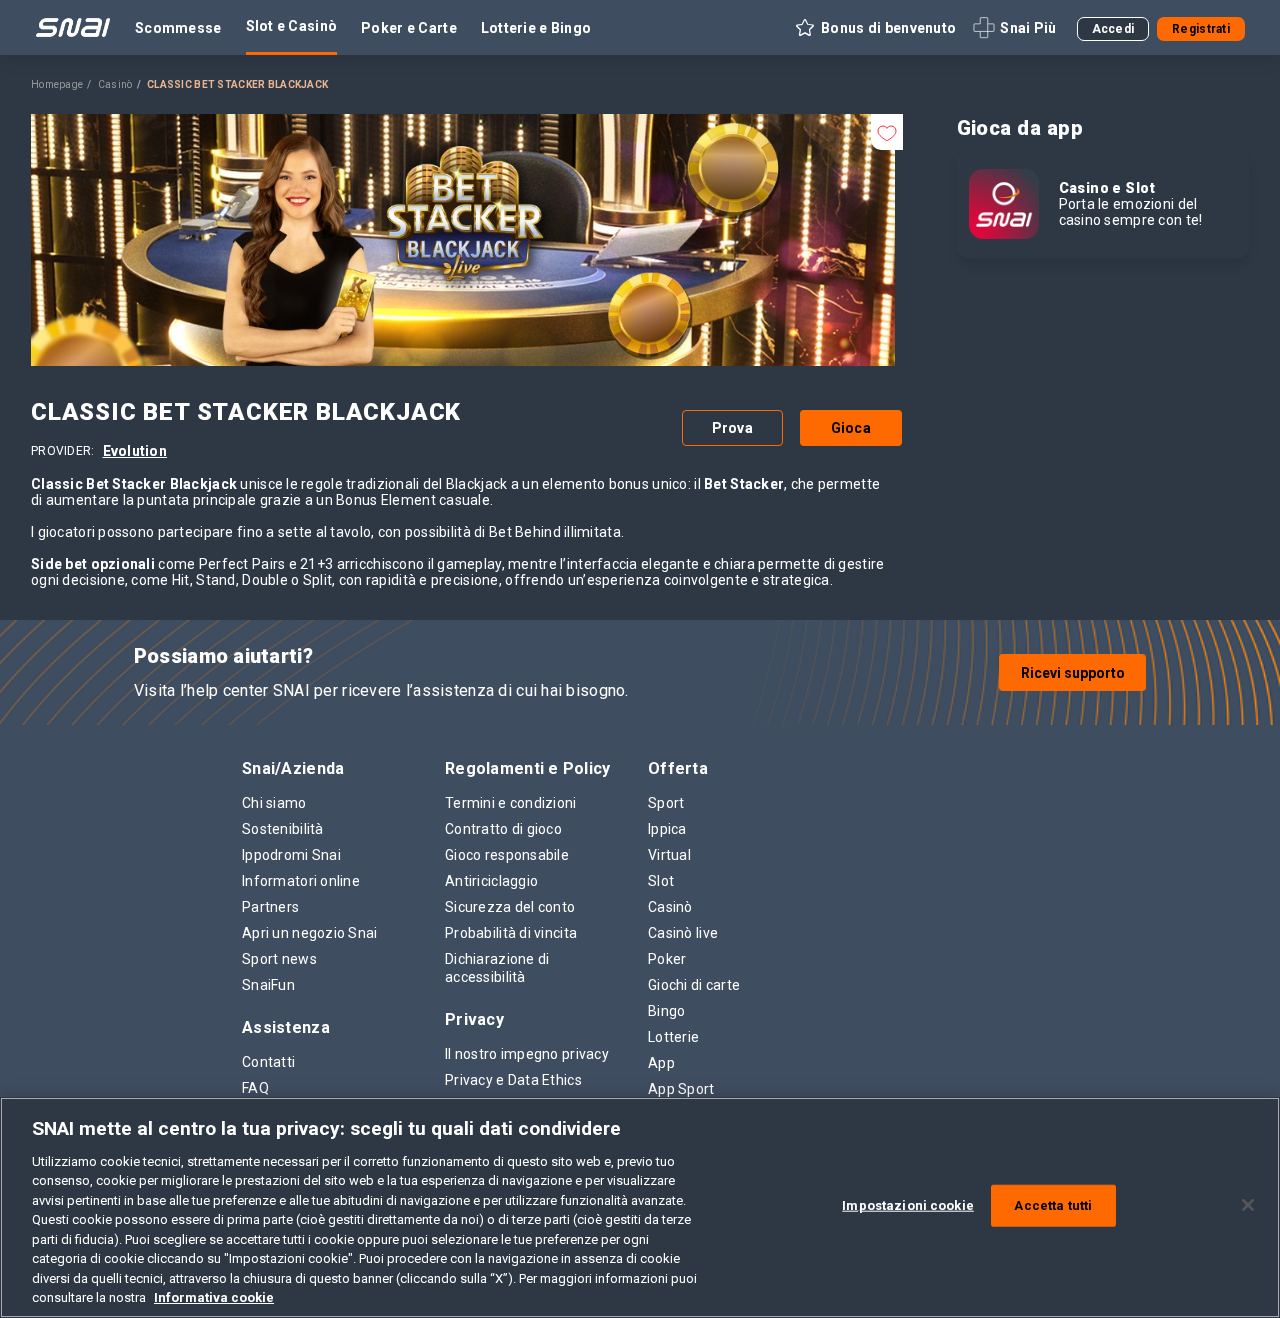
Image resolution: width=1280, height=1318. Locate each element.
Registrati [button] (1201, 29)
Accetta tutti (1053, 1205)
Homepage (57, 84)
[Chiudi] (1248, 1205)
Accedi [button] (1113, 29)
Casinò (115, 84)
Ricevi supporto (1073, 673)
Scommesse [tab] (178, 28)
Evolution (135, 451)
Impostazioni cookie (907, 1205)
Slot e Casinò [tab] (292, 26)
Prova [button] (732, 428)
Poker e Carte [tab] (409, 28)
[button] (874, 28)
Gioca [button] (851, 428)
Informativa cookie (214, 1297)
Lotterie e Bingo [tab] (536, 28)
